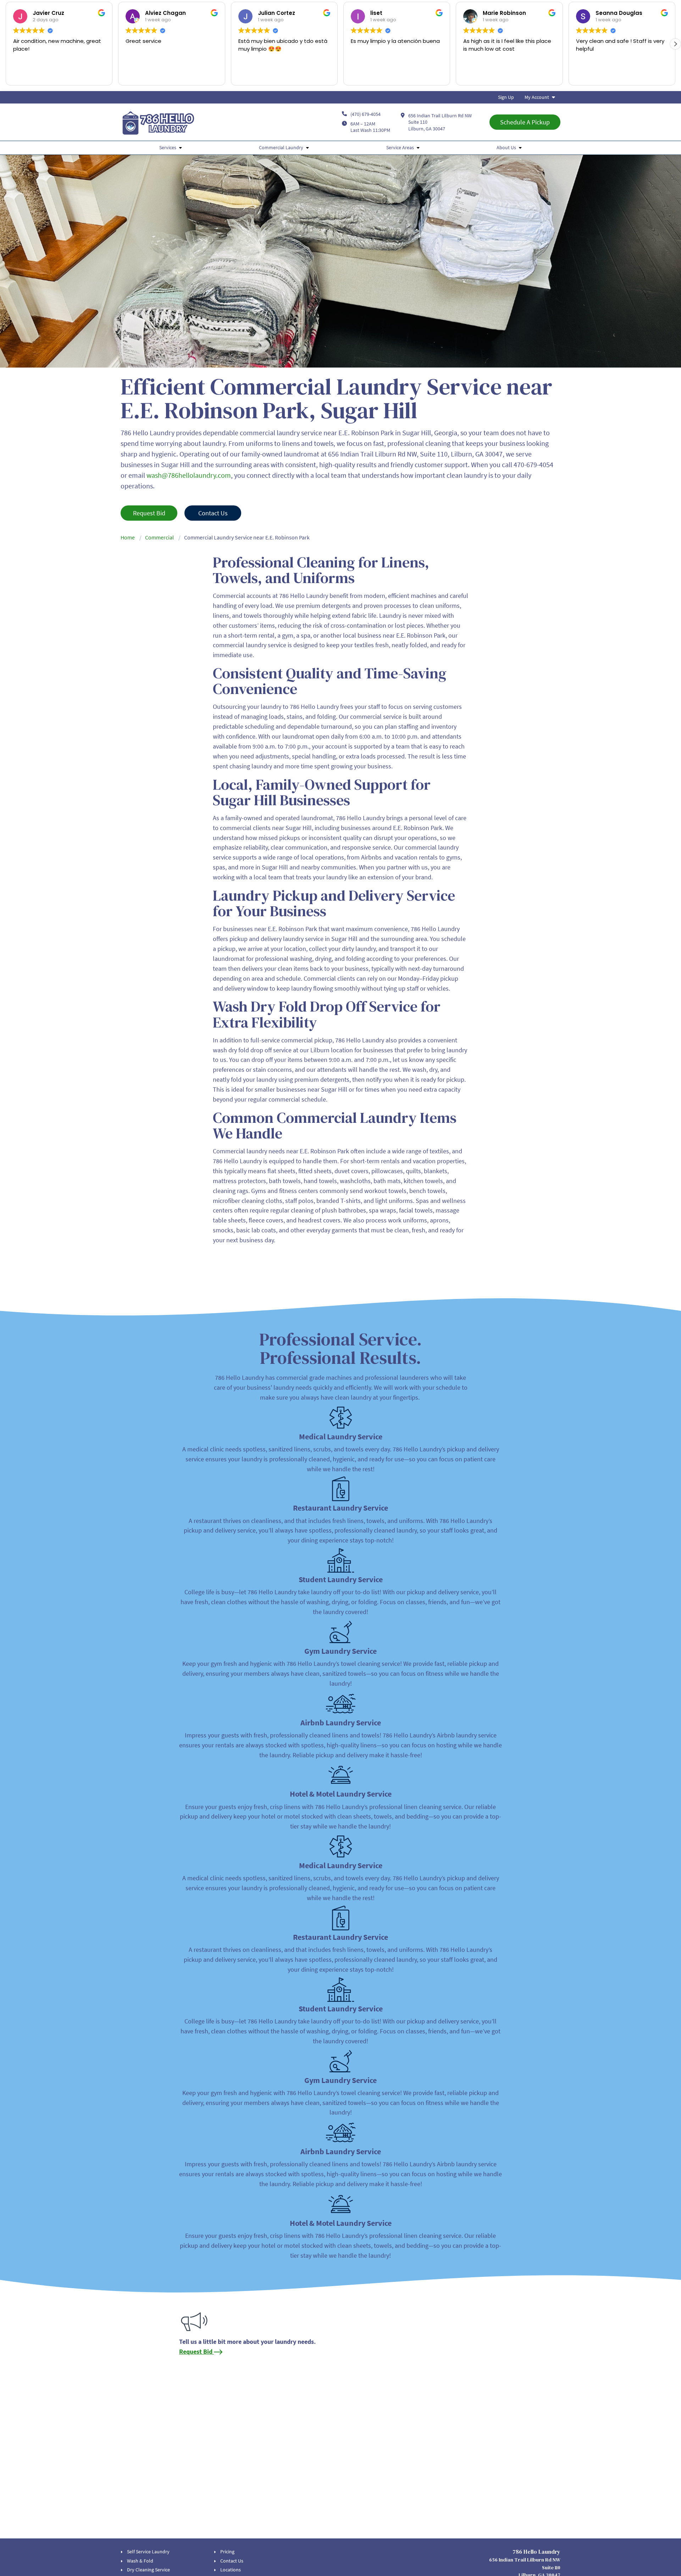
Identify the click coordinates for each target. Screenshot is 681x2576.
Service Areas (400, 147)
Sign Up (506, 97)
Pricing (227, 2552)
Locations (231, 2570)
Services (168, 147)
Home (128, 537)
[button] (675, 44)
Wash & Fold (140, 2561)
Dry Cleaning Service (148, 2570)
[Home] (158, 122)
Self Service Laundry (148, 2552)
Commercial (159, 537)
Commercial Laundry (281, 147)
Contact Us (232, 2561)
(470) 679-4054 (366, 114)
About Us (506, 147)
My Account (537, 97)
